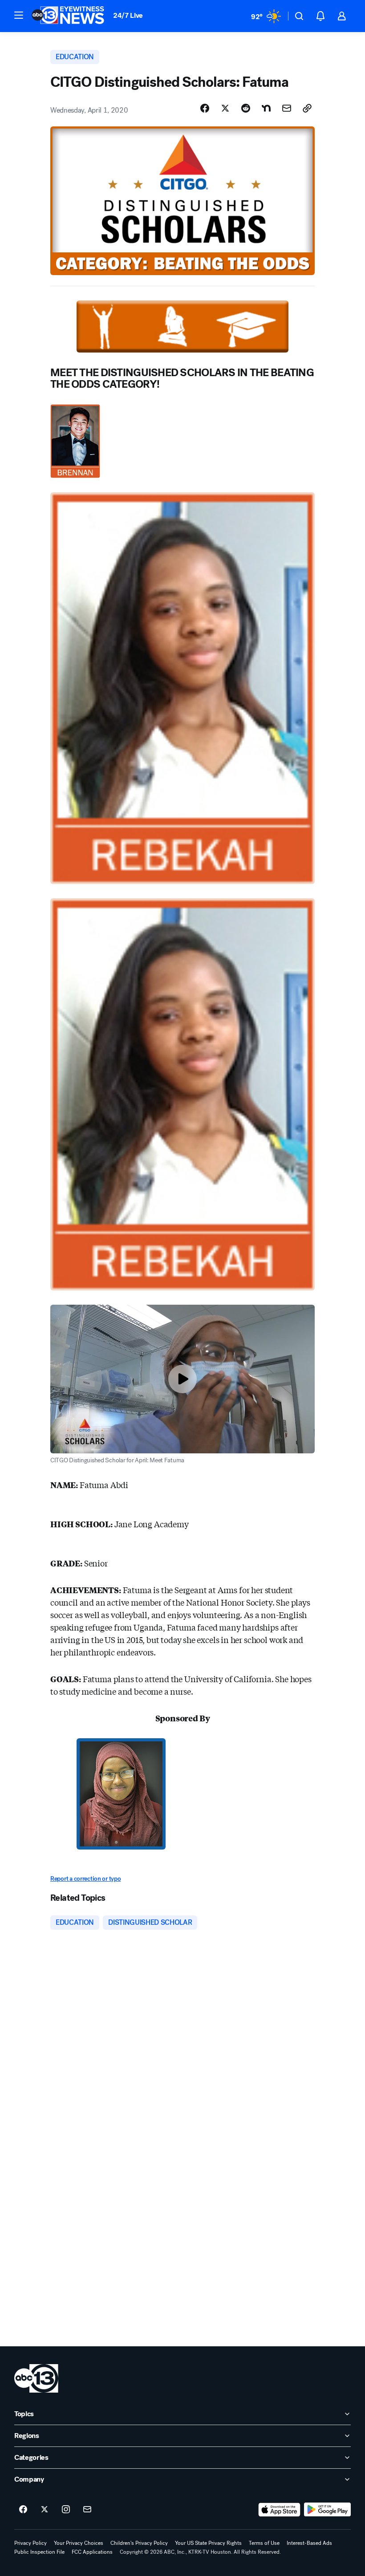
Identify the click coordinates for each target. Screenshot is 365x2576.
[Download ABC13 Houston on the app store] (280, 2510)
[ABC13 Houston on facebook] (23, 2510)
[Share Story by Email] (287, 108)
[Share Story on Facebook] (205, 108)
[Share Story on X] (225, 108)
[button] (19, 15)
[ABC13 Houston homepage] (68, 16)
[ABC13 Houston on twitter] (45, 2510)
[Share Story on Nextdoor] (266, 108)
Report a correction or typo (85, 1879)
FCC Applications (92, 2552)
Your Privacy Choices (79, 2543)
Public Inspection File (39, 2552)
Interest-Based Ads (309, 2543)
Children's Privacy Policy (139, 2543)
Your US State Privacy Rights (208, 2543)
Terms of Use (264, 2543)
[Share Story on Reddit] (246, 108)
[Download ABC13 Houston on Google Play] (327, 2510)
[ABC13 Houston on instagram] (66, 2510)
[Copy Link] (307, 108)
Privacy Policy (30, 2543)
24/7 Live (128, 15)
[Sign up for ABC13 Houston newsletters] (87, 2510)
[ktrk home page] (36, 2378)
